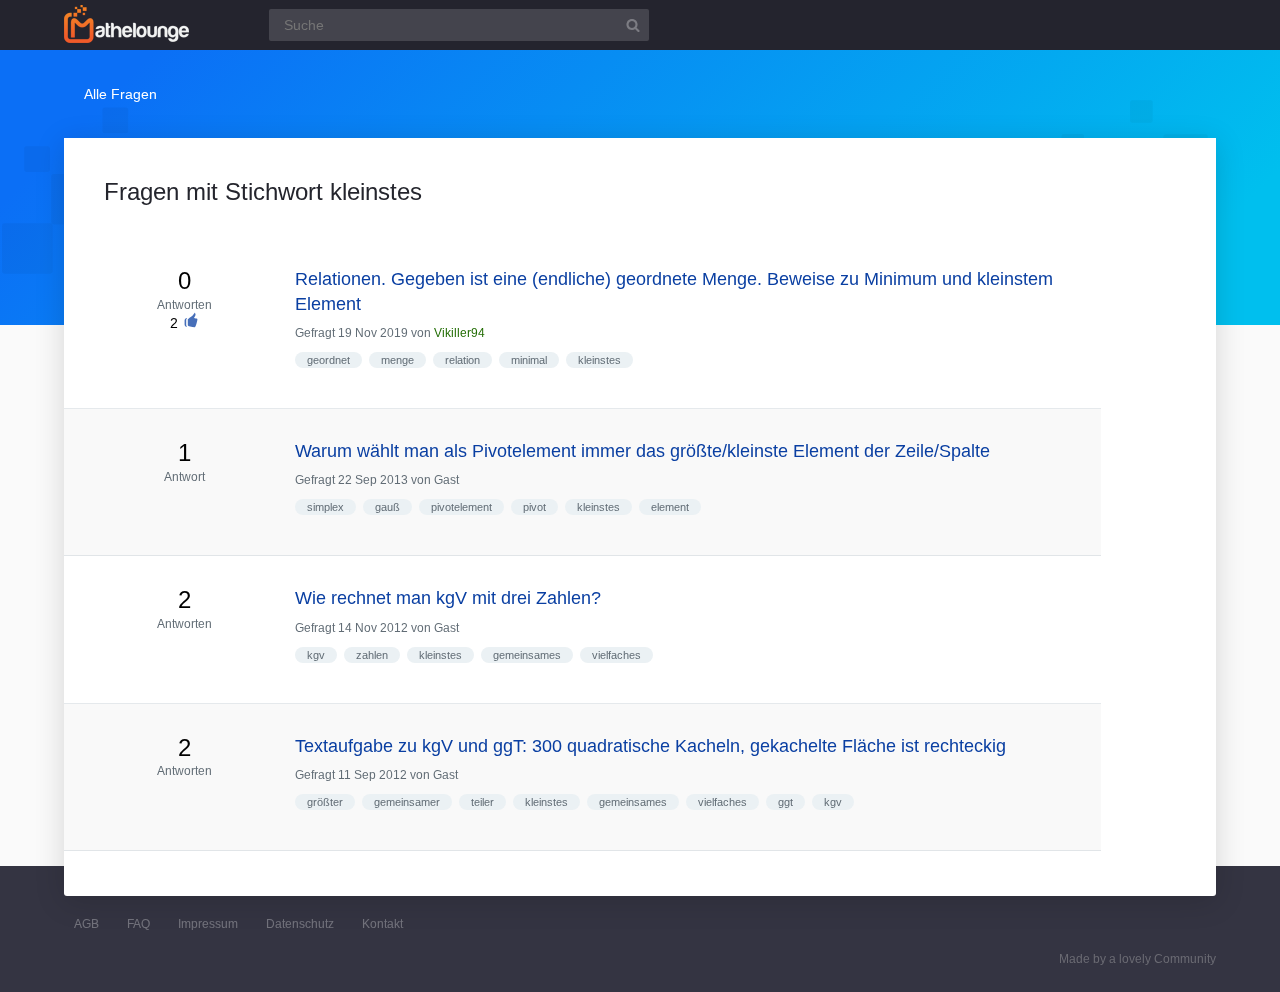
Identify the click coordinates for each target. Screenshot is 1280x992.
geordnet (328, 360)
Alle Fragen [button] (120, 94)
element (670, 507)
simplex (325, 507)
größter (325, 802)
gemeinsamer (407, 802)
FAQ (138, 924)
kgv (316, 655)
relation (462, 360)
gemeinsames (527, 655)
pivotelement (461, 507)
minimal (529, 360)
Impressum (208, 924)
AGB (86, 924)
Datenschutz (300, 924)
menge (397, 360)
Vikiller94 (459, 333)
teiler (482, 802)
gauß (387, 507)
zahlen (372, 655)
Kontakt (382, 924)
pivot (534, 507)
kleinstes (599, 360)
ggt (785, 802)
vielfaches (616, 655)
